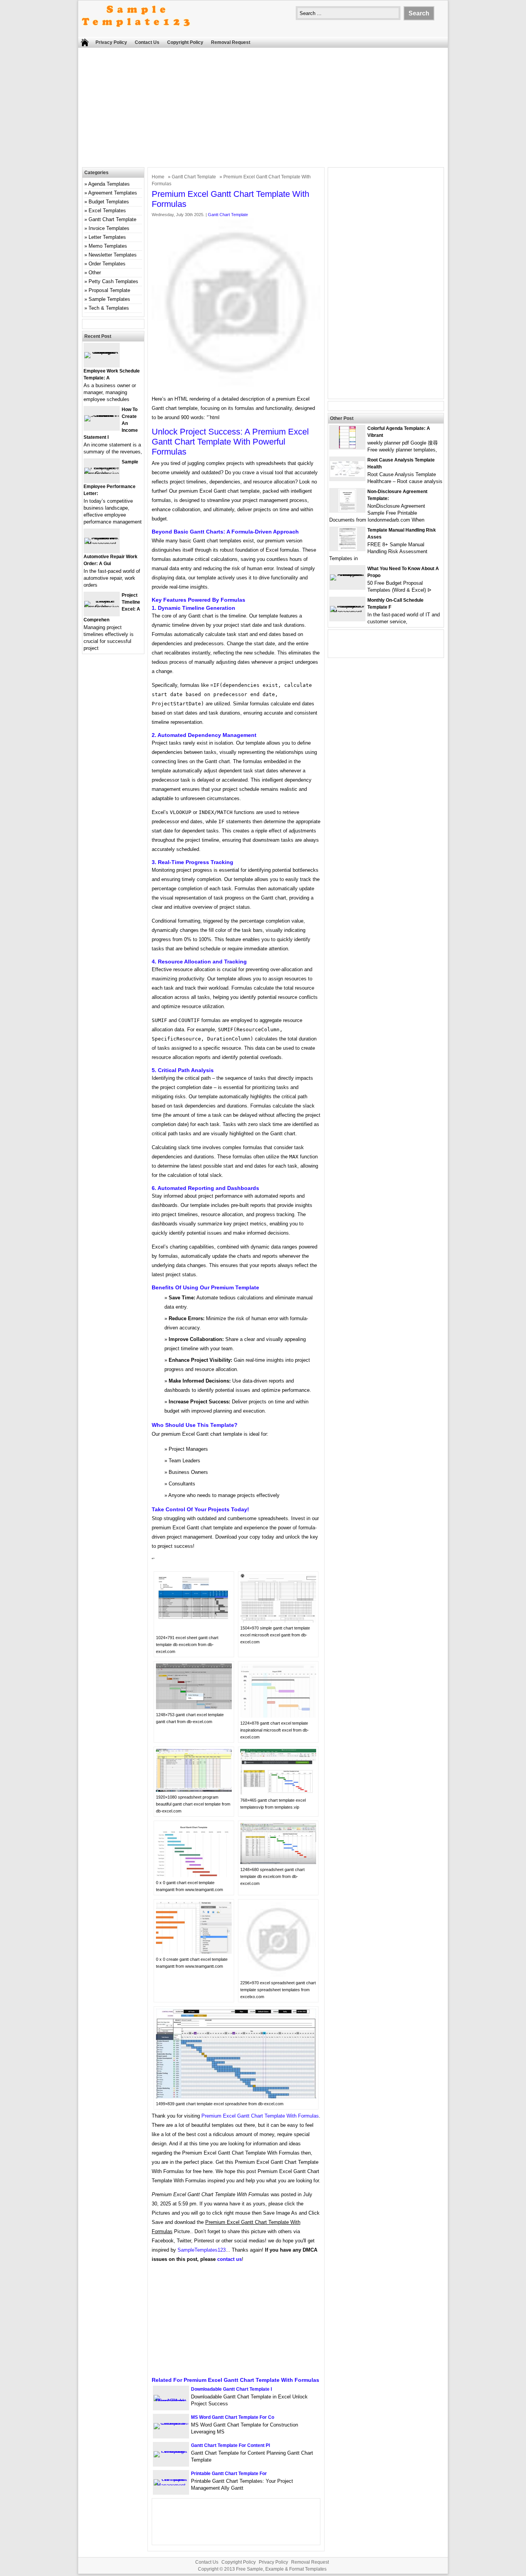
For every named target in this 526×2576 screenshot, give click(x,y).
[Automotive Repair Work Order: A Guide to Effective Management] (102, 544)
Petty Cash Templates (113, 281)
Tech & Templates (109, 308)
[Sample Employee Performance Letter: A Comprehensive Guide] (102, 474)
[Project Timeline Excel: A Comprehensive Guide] (102, 607)
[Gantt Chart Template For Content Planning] (171, 2451)
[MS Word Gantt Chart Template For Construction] (171, 2423)
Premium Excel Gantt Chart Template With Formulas (260, 2116)
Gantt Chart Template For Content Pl (230, 2445)
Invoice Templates (109, 228)
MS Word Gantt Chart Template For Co (233, 2417)
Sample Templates (109, 299)
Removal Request (231, 42)
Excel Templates (107, 211)
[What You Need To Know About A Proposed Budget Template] (347, 574)
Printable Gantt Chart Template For (229, 2474)
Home (158, 177)
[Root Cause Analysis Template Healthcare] (347, 475)
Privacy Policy (111, 42)
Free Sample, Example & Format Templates (281, 2569)
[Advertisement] (263, 109)
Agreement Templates (113, 193)
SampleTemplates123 (202, 2250)
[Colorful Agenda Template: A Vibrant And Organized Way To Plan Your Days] (347, 447)
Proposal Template (109, 290)
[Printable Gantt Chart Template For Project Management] (171, 2485)
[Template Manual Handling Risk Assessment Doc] (348, 549)
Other (95, 273)
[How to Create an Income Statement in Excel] (102, 415)
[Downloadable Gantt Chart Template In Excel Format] (171, 2401)
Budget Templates (109, 202)
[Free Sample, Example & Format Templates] (136, 33)
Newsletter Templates (113, 255)
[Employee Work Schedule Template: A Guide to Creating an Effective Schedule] (102, 352)
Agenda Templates (109, 184)
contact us (229, 2259)
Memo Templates (108, 246)
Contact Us (147, 42)
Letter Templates (107, 237)
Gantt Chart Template (194, 177)
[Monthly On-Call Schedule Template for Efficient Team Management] (347, 612)
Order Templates (107, 264)
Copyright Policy (185, 42)
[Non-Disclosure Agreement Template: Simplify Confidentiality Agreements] (347, 510)
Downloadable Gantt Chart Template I (231, 2389)
